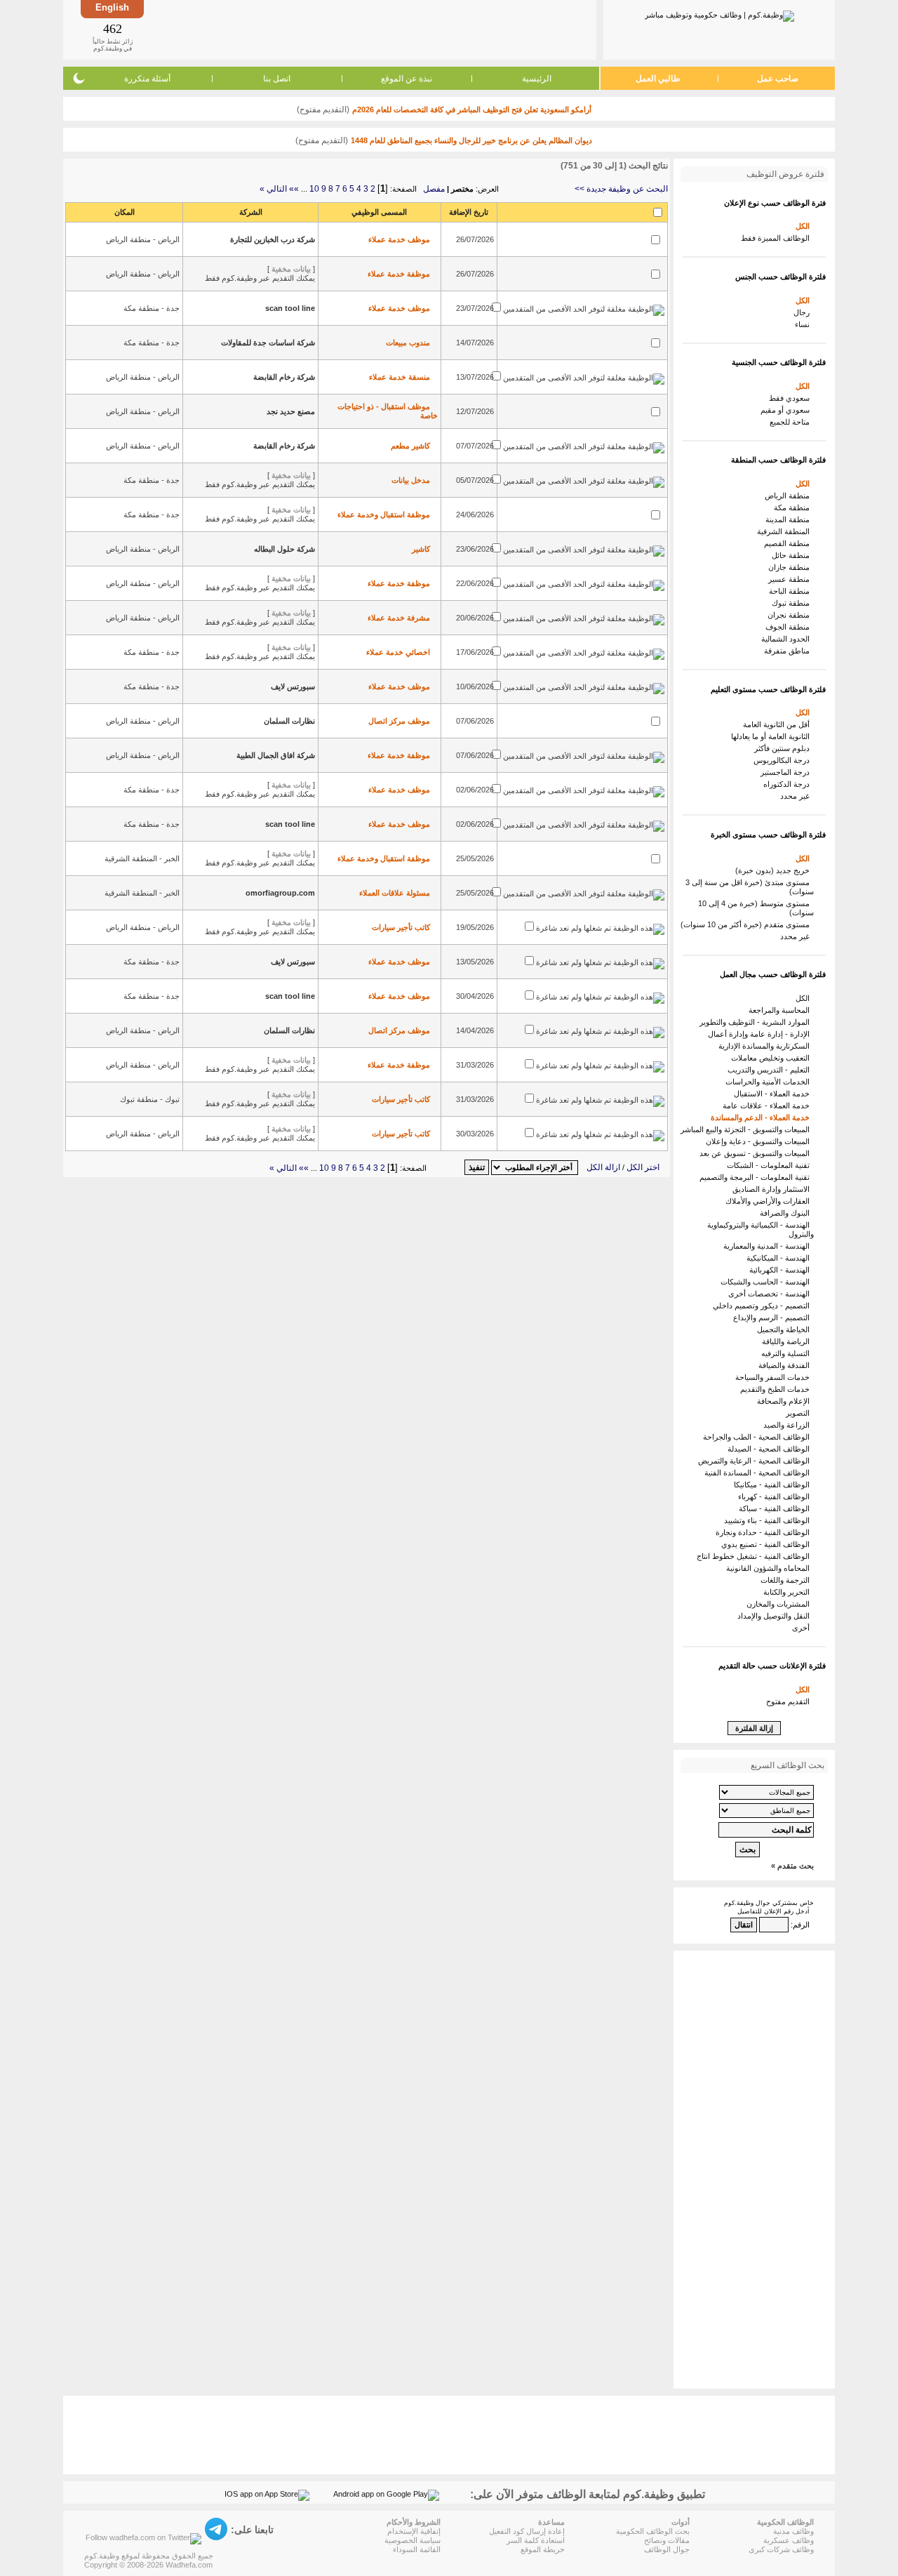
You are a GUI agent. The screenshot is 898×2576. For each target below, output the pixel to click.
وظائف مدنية (793, 2531)
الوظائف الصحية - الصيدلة (771, 1449)
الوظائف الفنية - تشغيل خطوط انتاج (755, 1556)
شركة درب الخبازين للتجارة (273, 239)
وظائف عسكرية (789, 2540)
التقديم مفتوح (790, 1701)
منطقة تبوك (793, 603)
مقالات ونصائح (667, 2540)
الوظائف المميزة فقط (777, 238)
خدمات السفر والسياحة (775, 1377)
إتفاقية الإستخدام (414, 2531)
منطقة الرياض (789, 496)
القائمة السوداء (417, 2549)
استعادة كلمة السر (536, 2540)
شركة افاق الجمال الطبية (276, 755)
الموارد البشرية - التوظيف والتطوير (757, 1022)
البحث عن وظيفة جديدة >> (621, 189)
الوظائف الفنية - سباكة (776, 1508)
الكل (805, 226)
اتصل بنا (277, 79)
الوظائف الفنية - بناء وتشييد (769, 1520)
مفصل (434, 189)
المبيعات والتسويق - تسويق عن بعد (757, 1153)
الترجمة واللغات (787, 1580)
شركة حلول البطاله (284, 549)
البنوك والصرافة (787, 1213)
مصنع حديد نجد (291, 411)
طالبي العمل (658, 79)
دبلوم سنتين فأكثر (784, 748)
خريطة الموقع (543, 2549)
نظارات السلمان (289, 721)
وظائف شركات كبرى (781, 2549)
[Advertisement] (369, 29)
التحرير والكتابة (789, 1592)
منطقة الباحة (791, 591)
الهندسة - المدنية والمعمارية (769, 1246)
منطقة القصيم (789, 543)
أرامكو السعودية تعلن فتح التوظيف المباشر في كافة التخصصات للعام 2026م (472, 109)
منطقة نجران (791, 615)
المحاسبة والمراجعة (781, 1010)
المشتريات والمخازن (780, 1604)
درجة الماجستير (787, 772)
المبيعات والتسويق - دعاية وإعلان (760, 1141)
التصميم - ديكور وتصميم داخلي (763, 1306)
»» (294, 189)
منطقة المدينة (790, 519)
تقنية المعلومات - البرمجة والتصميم (757, 1177)
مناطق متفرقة (789, 651)
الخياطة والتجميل (785, 1329)
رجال (804, 312)
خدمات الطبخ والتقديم (777, 1389)
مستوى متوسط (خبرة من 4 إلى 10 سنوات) (756, 908)
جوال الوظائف (667, 2549)
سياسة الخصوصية (413, 2540)
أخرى (803, 1628)
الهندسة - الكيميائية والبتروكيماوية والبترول (760, 1229)
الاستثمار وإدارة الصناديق (773, 1189)
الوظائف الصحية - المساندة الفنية (759, 1473)
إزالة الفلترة (754, 1728)
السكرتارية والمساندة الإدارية (766, 1046)
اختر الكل (643, 1167)
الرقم (801, 1925)
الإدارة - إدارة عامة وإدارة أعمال (761, 1034)
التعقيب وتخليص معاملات (772, 1058)
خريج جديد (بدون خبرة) (775, 870)
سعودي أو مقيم (787, 410)
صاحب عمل (778, 79)
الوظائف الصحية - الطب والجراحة (758, 1437)
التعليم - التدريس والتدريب (771, 1070)
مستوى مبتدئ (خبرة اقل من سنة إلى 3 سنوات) (750, 887)
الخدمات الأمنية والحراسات (770, 1082)
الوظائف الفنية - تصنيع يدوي (768, 1544)
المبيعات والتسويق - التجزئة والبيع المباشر (747, 1129)
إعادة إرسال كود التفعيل (527, 2531)
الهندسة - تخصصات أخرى (771, 1294)
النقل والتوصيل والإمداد (776, 1616)
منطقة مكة (794, 507)
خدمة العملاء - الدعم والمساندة (762, 1117)
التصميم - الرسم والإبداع (773, 1317)
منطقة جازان (791, 567)
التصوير (800, 1413)
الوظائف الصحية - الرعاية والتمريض (756, 1461)
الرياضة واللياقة (788, 1341)
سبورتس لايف (293, 686)
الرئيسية (537, 79)
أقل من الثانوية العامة (778, 724)
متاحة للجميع (792, 422)
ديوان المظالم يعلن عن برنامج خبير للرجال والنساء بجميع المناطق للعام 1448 (471, 140)
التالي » (273, 189)
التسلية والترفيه (788, 1353)
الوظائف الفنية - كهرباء (776, 1496)
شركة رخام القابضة (284, 377)
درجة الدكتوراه (789, 784)
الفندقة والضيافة (786, 1365)
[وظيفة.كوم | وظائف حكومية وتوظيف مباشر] (719, 13)
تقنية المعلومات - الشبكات (770, 1165)
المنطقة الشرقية (785, 531)
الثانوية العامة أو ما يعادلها (772, 736)
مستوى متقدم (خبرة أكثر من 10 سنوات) (747, 924)
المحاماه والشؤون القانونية (770, 1568)
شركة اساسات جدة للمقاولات (268, 343)
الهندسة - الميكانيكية (780, 1258)
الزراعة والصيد (789, 1425)
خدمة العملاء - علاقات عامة (768, 1106)
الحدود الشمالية (788, 639)
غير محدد (797, 796)
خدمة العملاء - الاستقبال (774, 1094)
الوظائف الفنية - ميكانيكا (774, 1485)
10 (314, 189)
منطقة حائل (793, 555)
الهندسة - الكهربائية (782, 1270)
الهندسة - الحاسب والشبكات (767, 1282)
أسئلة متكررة (147, 79)
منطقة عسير (791, 579)
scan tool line (290, 308)
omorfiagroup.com (280, 893)
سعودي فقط (791, 398)
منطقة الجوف (790, 627)
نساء (804, 324)
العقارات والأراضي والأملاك (770, 1201)
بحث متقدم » (792, 1866)
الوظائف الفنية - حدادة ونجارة (765, 1532)
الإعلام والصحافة (785, 1401)
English (112, 7)
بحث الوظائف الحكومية (653, 2531)
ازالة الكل (603, 1167)
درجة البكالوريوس (784, 760)
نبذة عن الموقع (407, 79)
